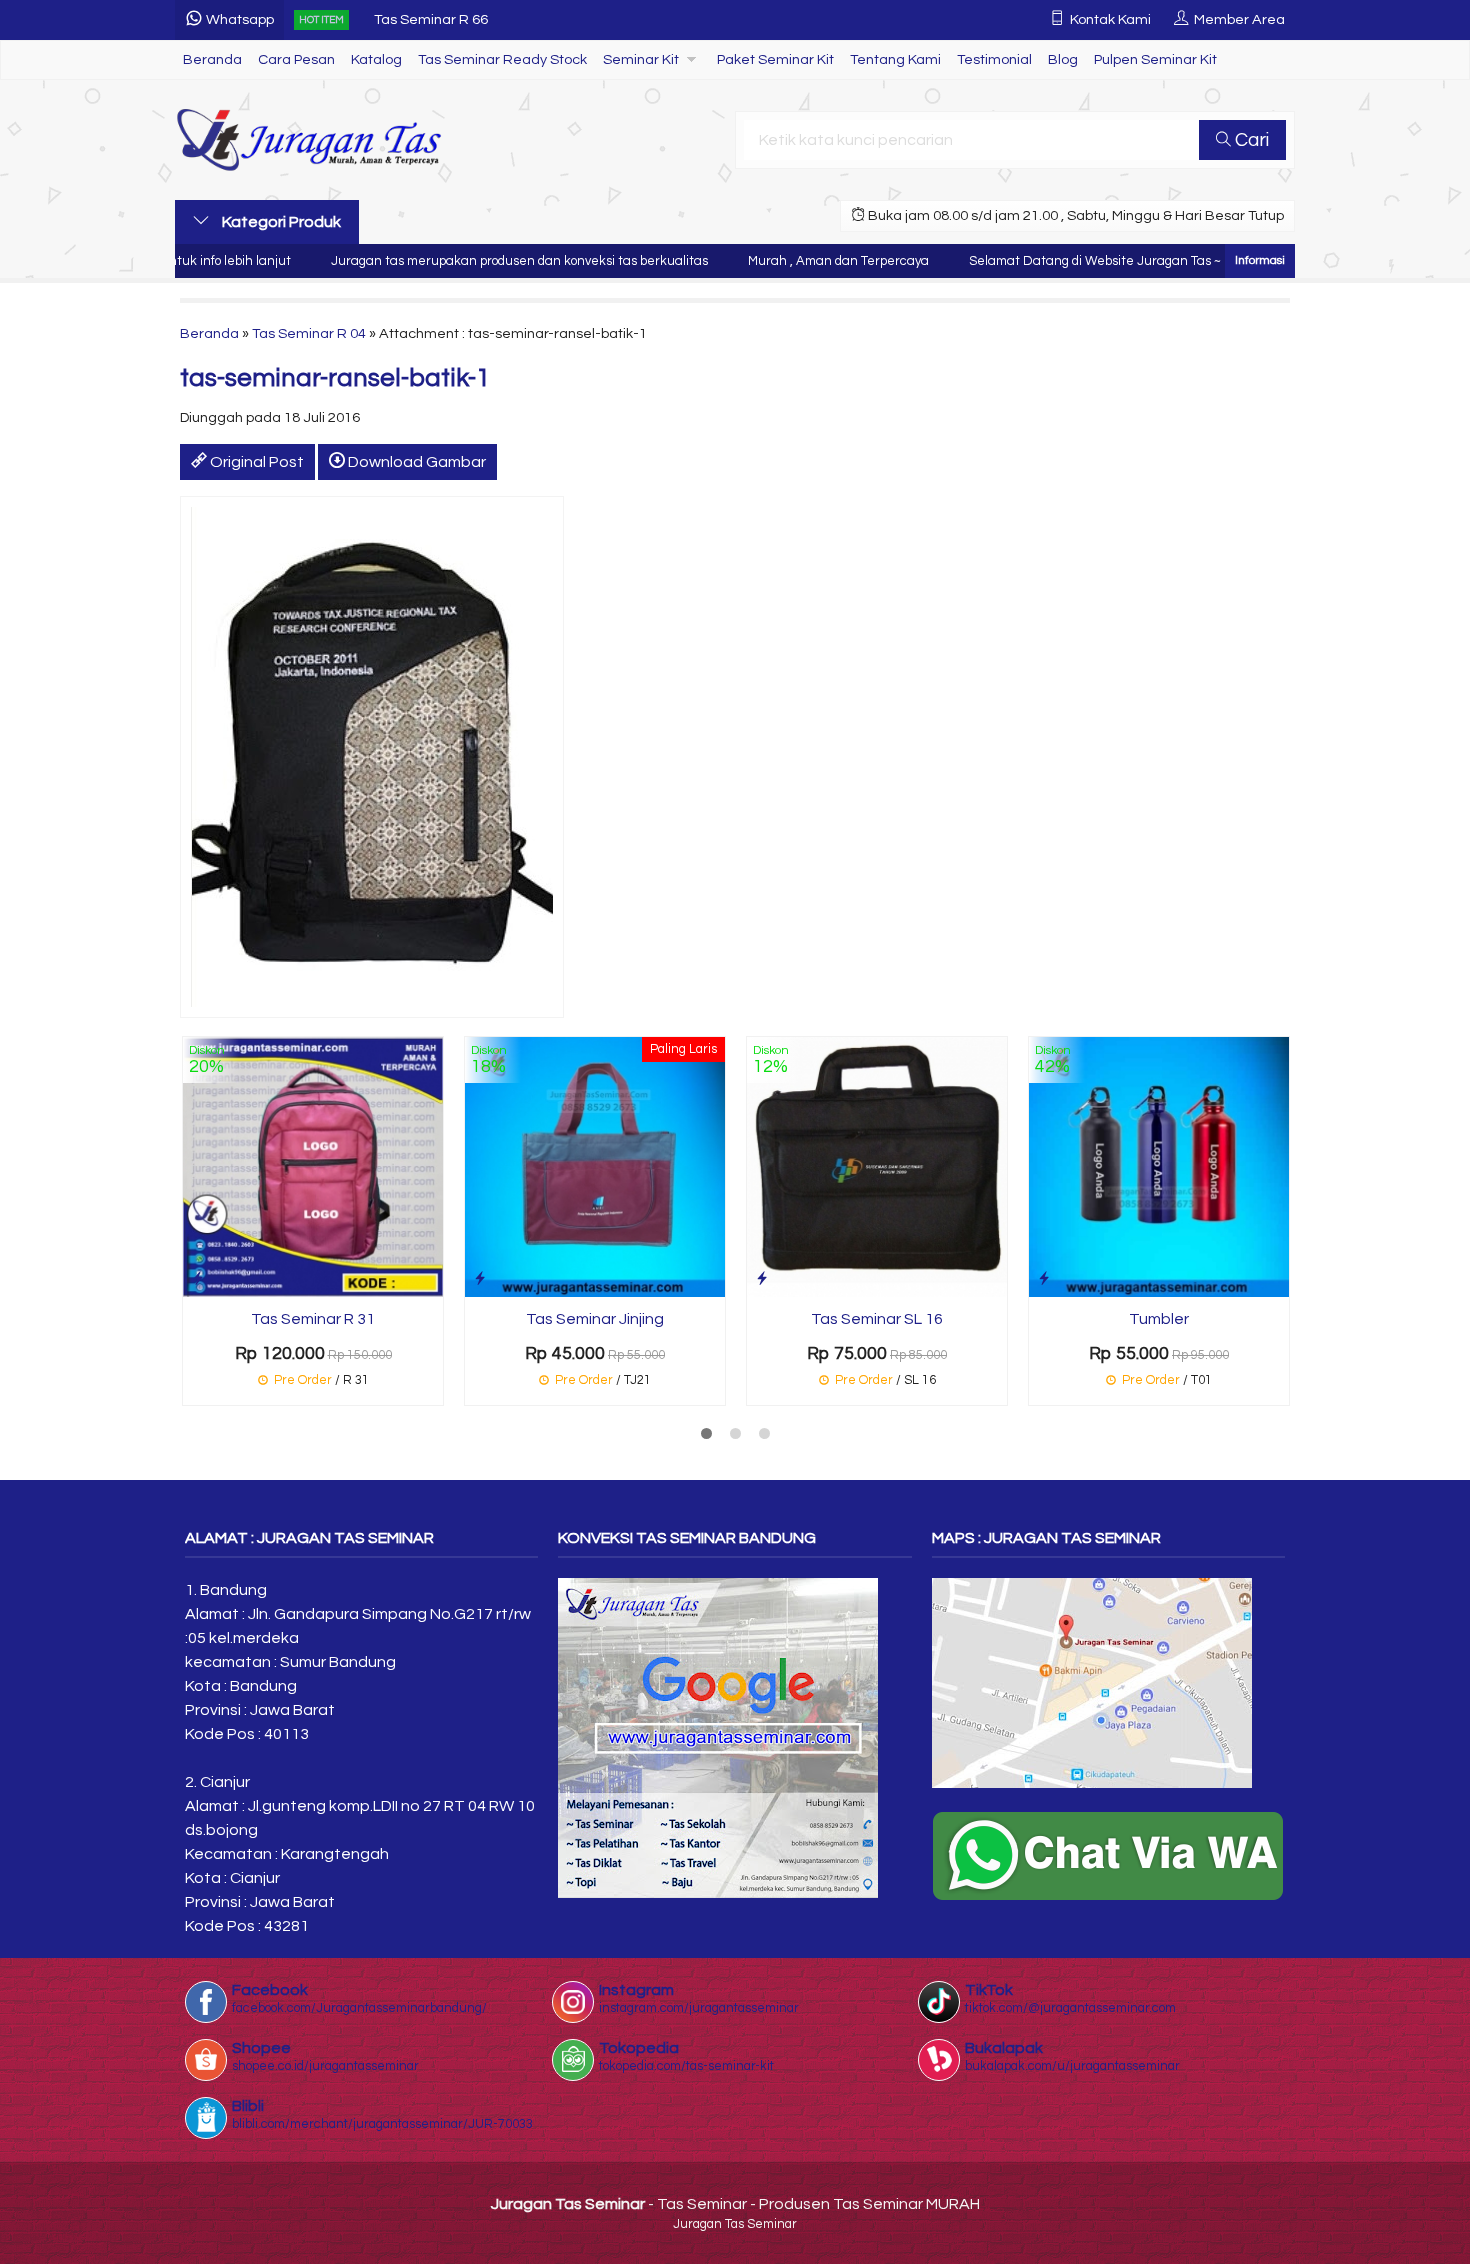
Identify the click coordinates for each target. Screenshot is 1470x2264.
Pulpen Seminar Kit (1155, 59)
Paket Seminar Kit (775, 59)
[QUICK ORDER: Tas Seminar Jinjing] (480, 1278)
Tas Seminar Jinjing (595, 1319)
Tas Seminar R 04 (309, 333)
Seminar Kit (641, 59)
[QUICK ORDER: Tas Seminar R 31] (198, 1278)
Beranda (212, 59)
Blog (1063, 59)
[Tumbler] (1159, 1166)
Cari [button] (1250, 140)
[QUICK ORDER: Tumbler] (1044, 1278)
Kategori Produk (280, 222)
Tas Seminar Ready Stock (502, 59)
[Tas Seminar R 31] (313, 1166)
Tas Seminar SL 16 (877, 1319)
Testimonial (994, 59)
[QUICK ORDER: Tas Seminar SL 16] (762, 1278)
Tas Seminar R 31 (313, 1319)
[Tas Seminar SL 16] (877, 1166)
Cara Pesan (296, 59)
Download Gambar (415, 462)
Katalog (376, 59)
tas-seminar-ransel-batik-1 (335, 378)
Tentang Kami (895, 59)
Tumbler (1159, 1319)
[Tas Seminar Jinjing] (595, 1166)
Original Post (255, 462)
